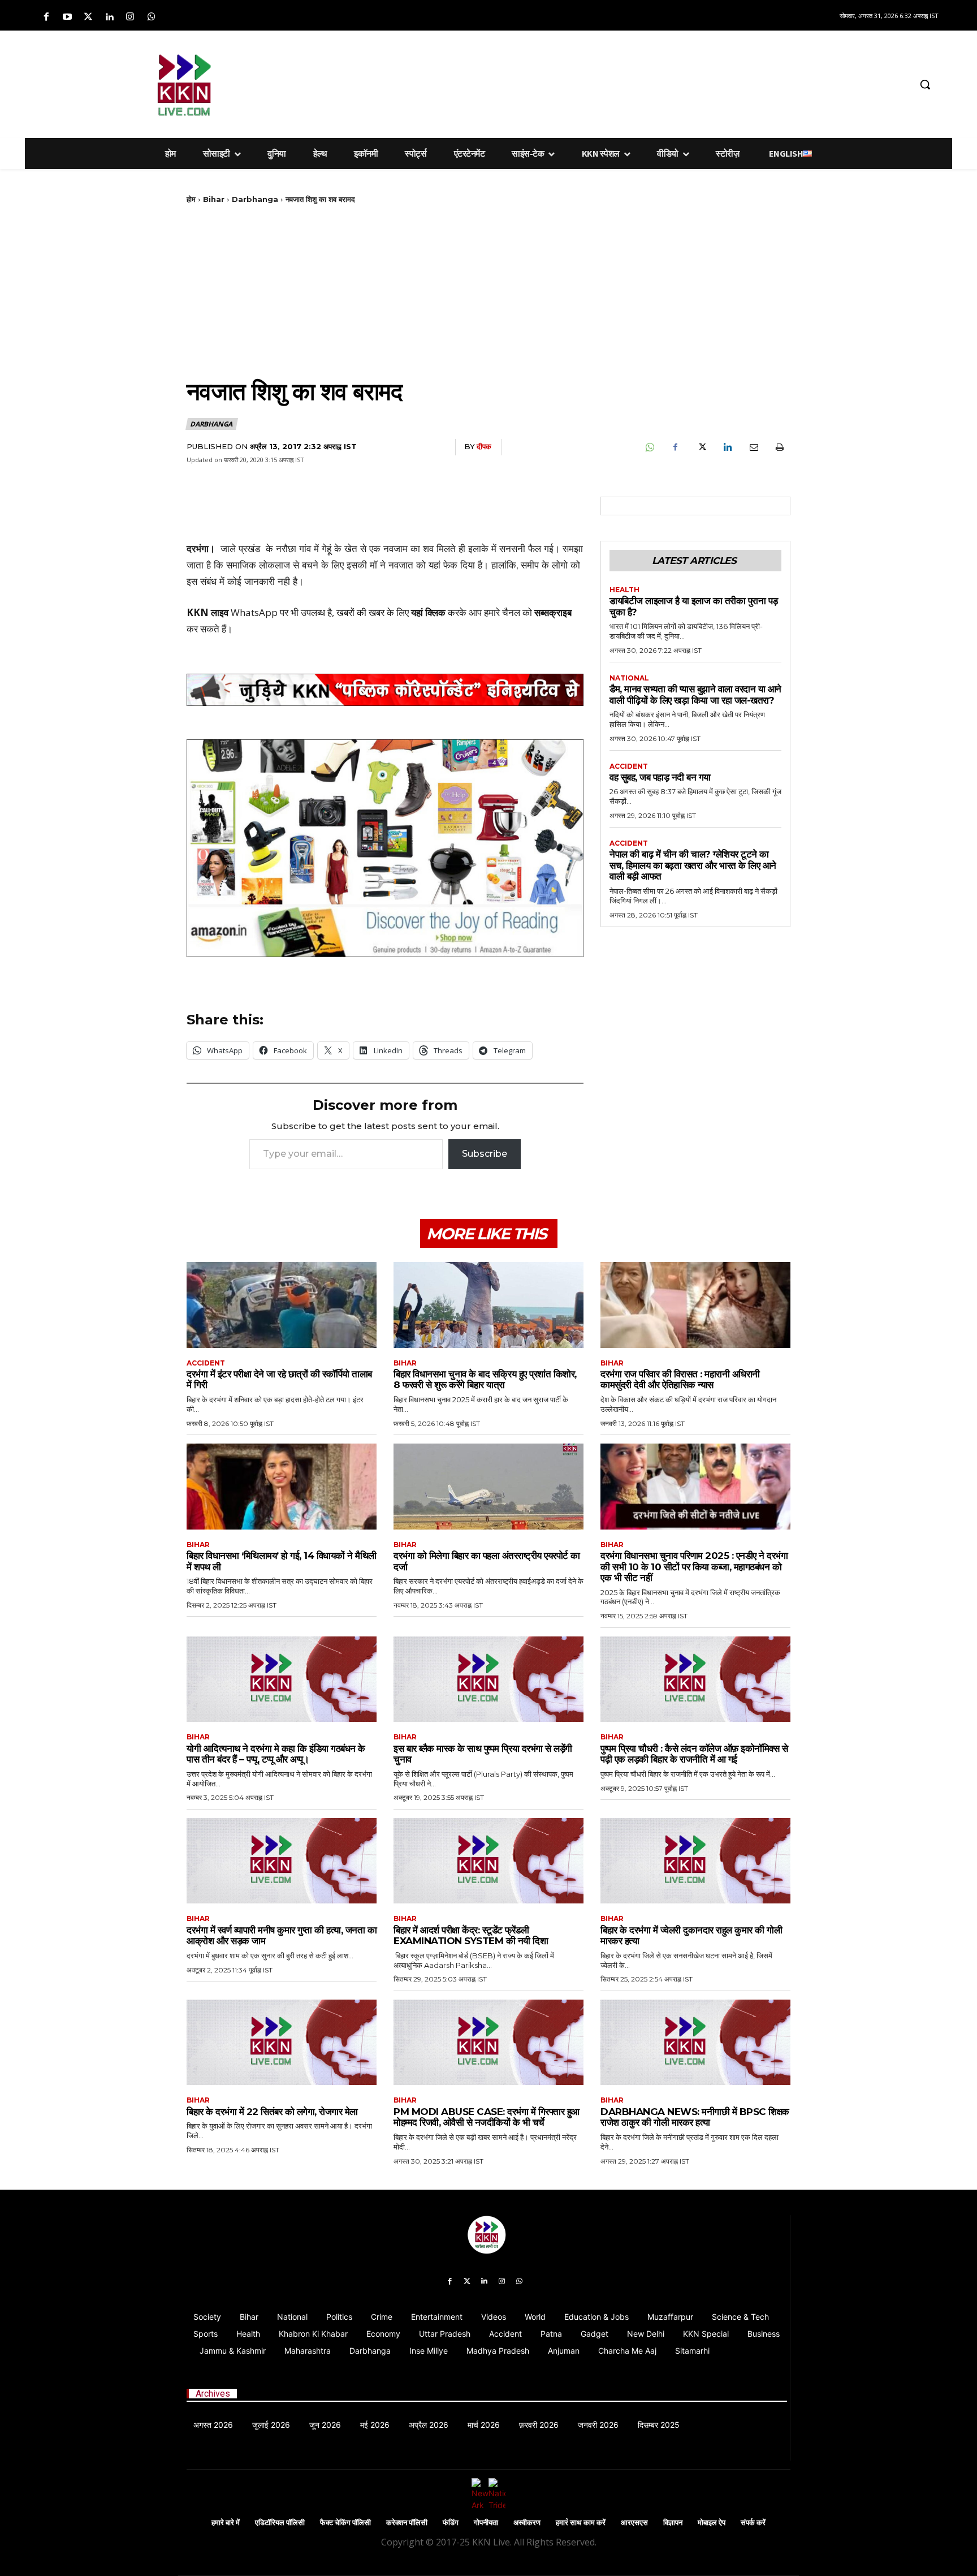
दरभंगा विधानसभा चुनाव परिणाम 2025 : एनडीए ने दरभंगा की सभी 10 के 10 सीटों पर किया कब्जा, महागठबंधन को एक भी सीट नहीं (694, 1567)
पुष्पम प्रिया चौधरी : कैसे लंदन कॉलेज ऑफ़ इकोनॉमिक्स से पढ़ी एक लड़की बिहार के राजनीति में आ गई (694, 1754)
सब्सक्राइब (553, 612)
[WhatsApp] (649, 447)
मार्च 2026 (484, 2425)
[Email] (753, 447)
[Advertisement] (548, 83)
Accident (629, 766)
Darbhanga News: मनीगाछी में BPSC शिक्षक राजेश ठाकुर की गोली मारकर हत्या (695, 2117)
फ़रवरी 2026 (539, 2425)
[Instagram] (130, 17)
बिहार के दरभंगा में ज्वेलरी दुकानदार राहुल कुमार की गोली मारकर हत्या (691, 1936)
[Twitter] (88, 17)
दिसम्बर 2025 (659, 2425)
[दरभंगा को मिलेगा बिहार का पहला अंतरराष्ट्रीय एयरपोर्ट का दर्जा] (488, 1486)
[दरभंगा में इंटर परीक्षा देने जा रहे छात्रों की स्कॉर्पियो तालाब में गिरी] (282, 1305)
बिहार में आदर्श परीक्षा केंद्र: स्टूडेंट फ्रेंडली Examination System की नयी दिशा (471, 1936)
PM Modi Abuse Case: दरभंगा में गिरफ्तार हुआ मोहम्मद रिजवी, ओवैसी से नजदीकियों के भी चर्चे (487, 2117)
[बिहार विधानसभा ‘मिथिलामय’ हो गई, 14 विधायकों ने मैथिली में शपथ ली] (282, 1486)
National (629, 678)
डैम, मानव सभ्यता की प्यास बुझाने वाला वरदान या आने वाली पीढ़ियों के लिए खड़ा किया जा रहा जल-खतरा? (695, 695)
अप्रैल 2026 (429, 2425)
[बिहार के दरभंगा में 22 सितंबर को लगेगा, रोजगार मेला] (282, 2042)
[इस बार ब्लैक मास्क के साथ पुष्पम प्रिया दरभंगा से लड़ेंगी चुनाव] (488, 1679)
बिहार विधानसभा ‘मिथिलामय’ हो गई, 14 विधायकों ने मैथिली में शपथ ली (282, 1561)
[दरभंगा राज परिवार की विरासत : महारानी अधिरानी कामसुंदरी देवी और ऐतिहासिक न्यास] (695, 1305)
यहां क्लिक (428, 612)
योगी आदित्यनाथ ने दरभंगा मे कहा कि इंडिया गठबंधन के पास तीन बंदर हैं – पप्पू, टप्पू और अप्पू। (276, 1754)
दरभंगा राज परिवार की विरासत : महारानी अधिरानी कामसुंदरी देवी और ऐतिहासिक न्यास (680, 1380)
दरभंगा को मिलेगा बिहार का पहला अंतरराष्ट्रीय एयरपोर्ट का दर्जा (487, 1561)
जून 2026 (325, 2425)
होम (191, 199)
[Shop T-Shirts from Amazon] (385, 848)
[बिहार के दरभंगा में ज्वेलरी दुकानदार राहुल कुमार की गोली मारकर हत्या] (695, 1861)
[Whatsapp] (151, 17)
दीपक (484, 446)
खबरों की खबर (360, 612)
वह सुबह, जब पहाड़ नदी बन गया (660, 777)
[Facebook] (46, 17)
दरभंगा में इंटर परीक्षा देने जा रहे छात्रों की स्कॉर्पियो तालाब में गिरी (279, 1380)
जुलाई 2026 (271, 2425)
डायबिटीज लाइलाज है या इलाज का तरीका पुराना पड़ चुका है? (694, 606)
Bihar (214, 199)
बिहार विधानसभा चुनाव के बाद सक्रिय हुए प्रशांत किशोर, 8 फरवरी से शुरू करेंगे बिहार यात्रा (485, 1380)
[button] (925, 84)
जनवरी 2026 (598, 2425)
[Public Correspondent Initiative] (385, 690)
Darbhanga (255, 199)
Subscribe (485, 1154)
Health (624, 590)
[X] (701, 447)
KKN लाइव (207, 612)
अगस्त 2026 (213, 2425)
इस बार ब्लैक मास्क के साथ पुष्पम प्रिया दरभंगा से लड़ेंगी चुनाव (483, 1754)
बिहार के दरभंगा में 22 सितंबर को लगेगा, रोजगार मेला (273, 2112)
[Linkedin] (109, 17)
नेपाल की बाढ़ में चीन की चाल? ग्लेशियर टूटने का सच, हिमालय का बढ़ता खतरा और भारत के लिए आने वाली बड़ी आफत (693, 865)
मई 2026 (375, 2425)
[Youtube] (67, 17)
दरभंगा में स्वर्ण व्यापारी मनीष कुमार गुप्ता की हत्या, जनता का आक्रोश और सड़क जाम (282, 1936)
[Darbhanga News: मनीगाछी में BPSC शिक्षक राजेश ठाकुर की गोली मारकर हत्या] (695, 2042)
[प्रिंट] (779, 447)
